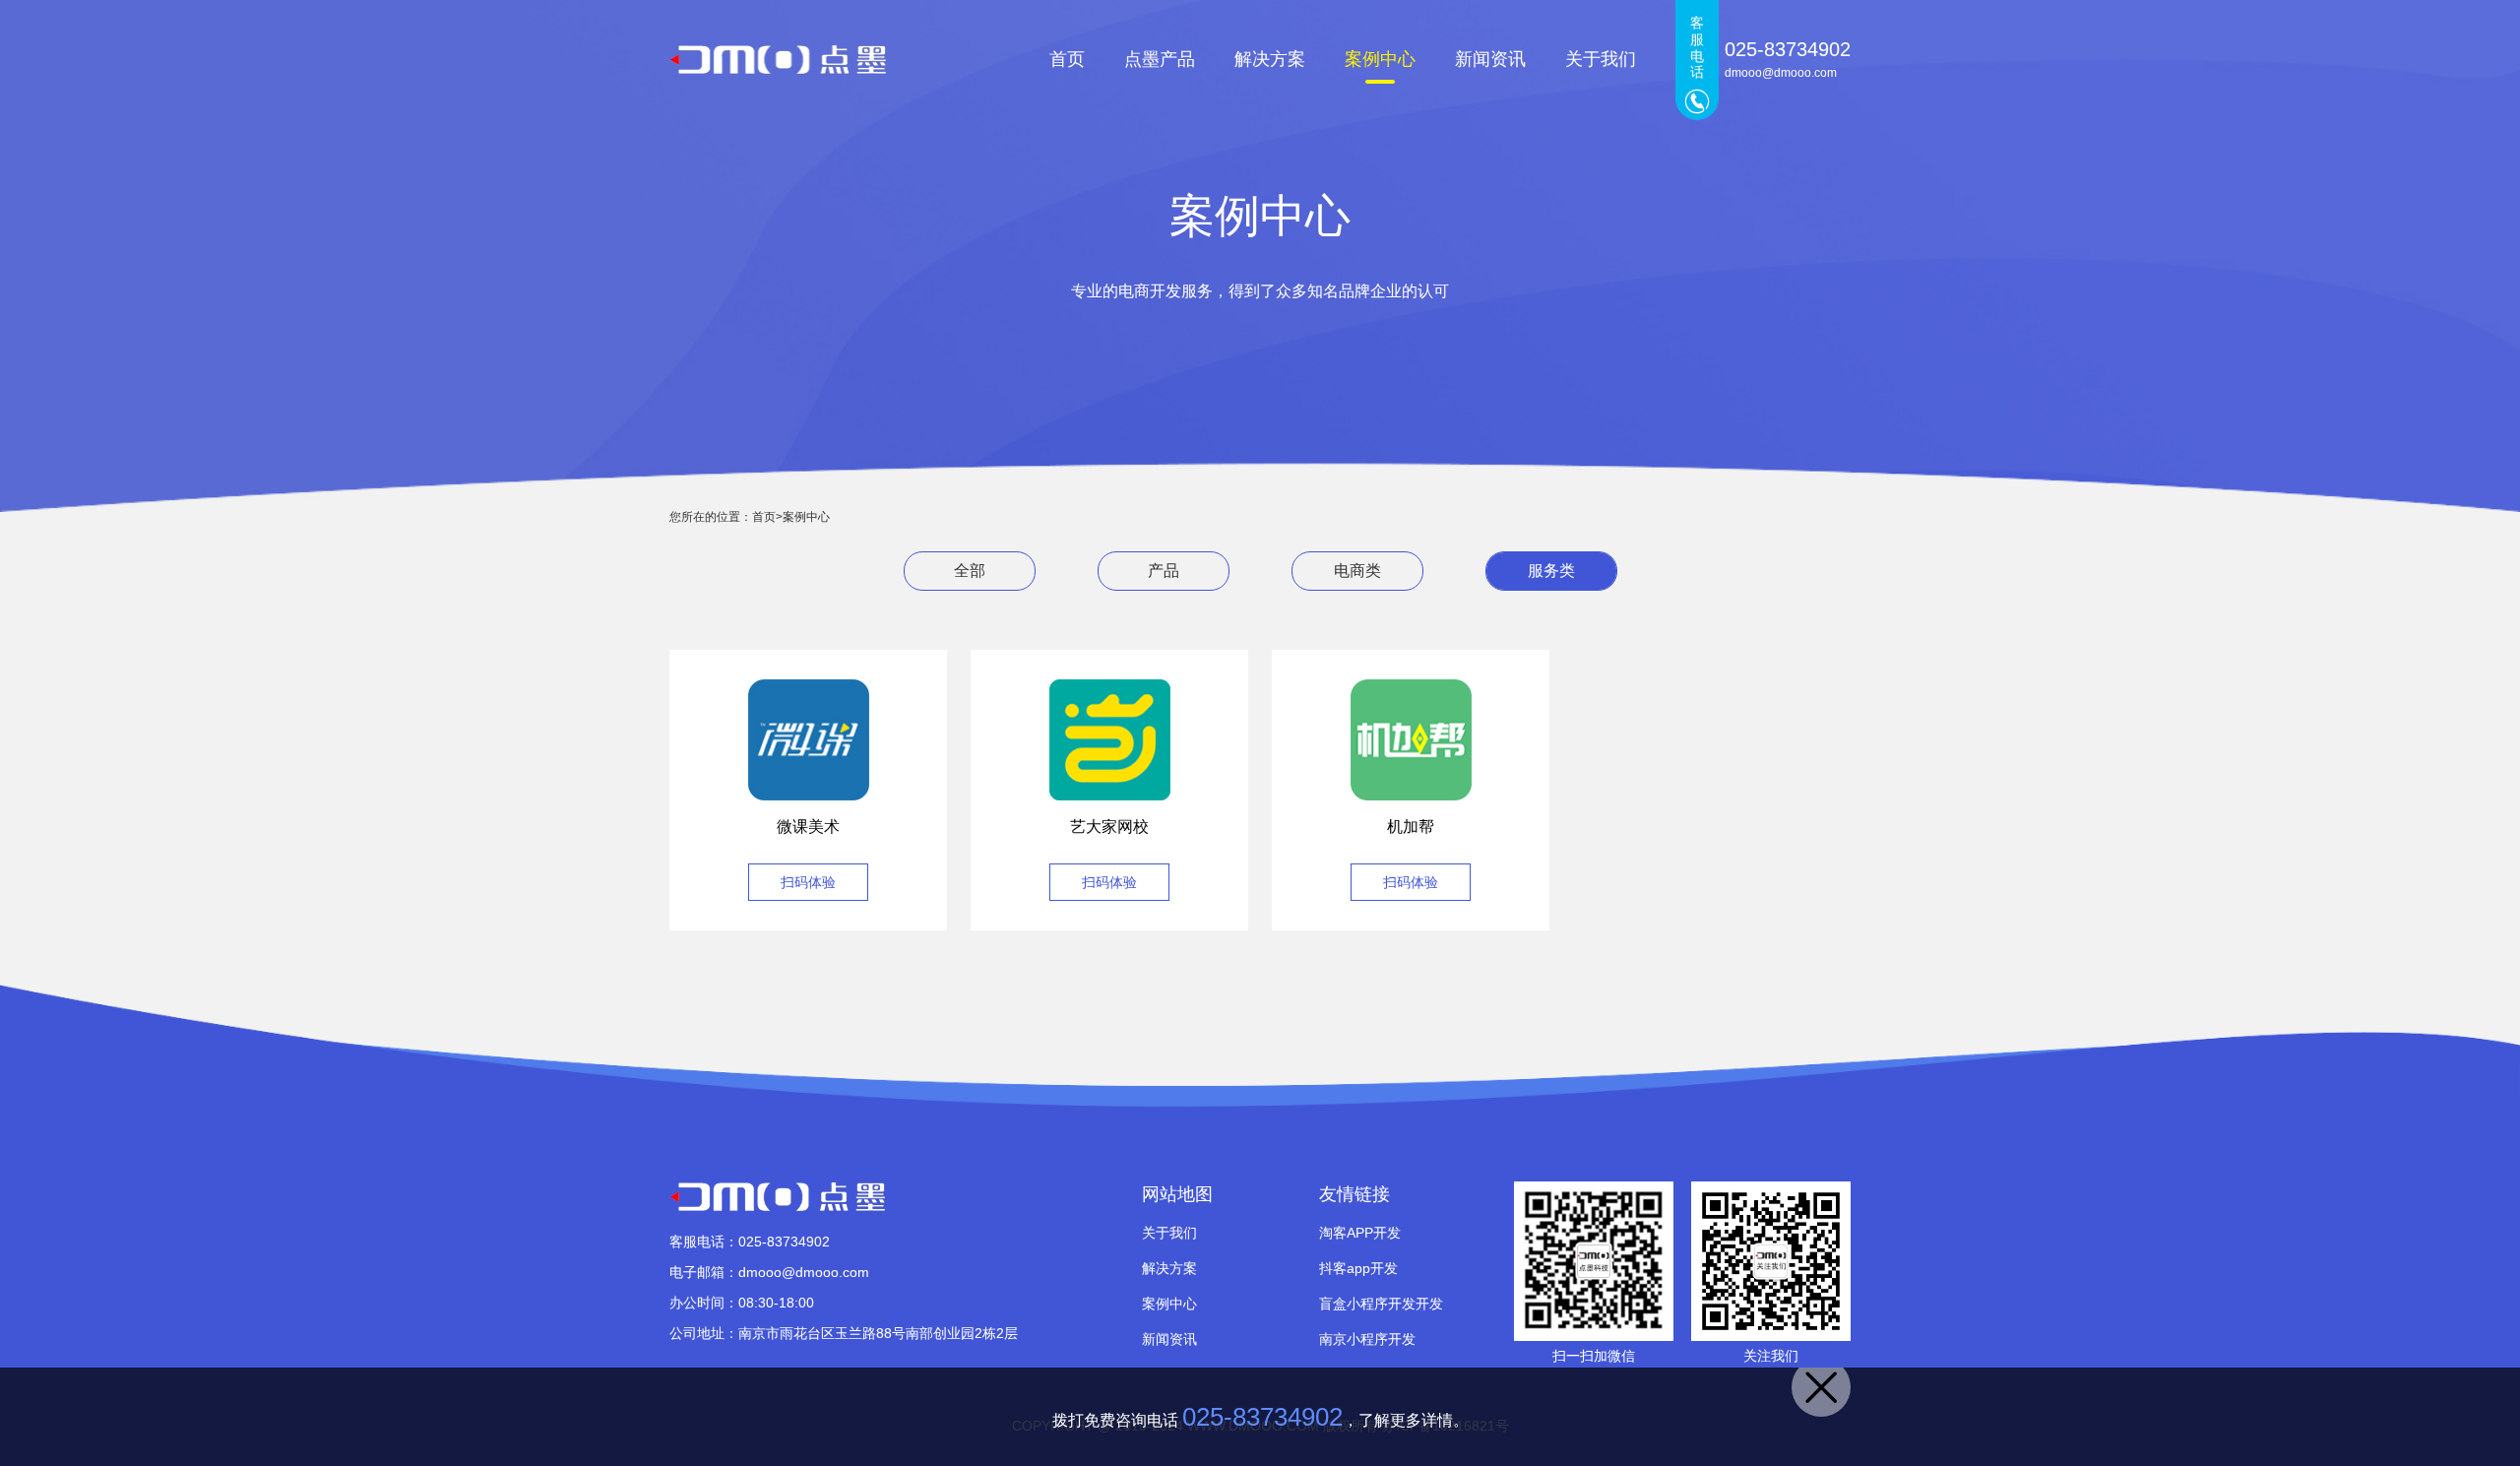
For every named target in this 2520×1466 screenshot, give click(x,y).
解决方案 (1270, 59)
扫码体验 (808, 882)
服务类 (1551, 571)
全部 (970, 571)
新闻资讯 (1490, 59)
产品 (1164, 571)
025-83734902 (1262, 1417)
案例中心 (1380, 59)
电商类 (1357, 571)
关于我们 (1601, 59)
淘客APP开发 (1360, 1233)
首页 (1067, 59)
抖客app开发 (1358, 1268)
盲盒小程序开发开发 (1381, 1304)
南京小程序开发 (1367, 1339)
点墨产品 (1160, 59)
